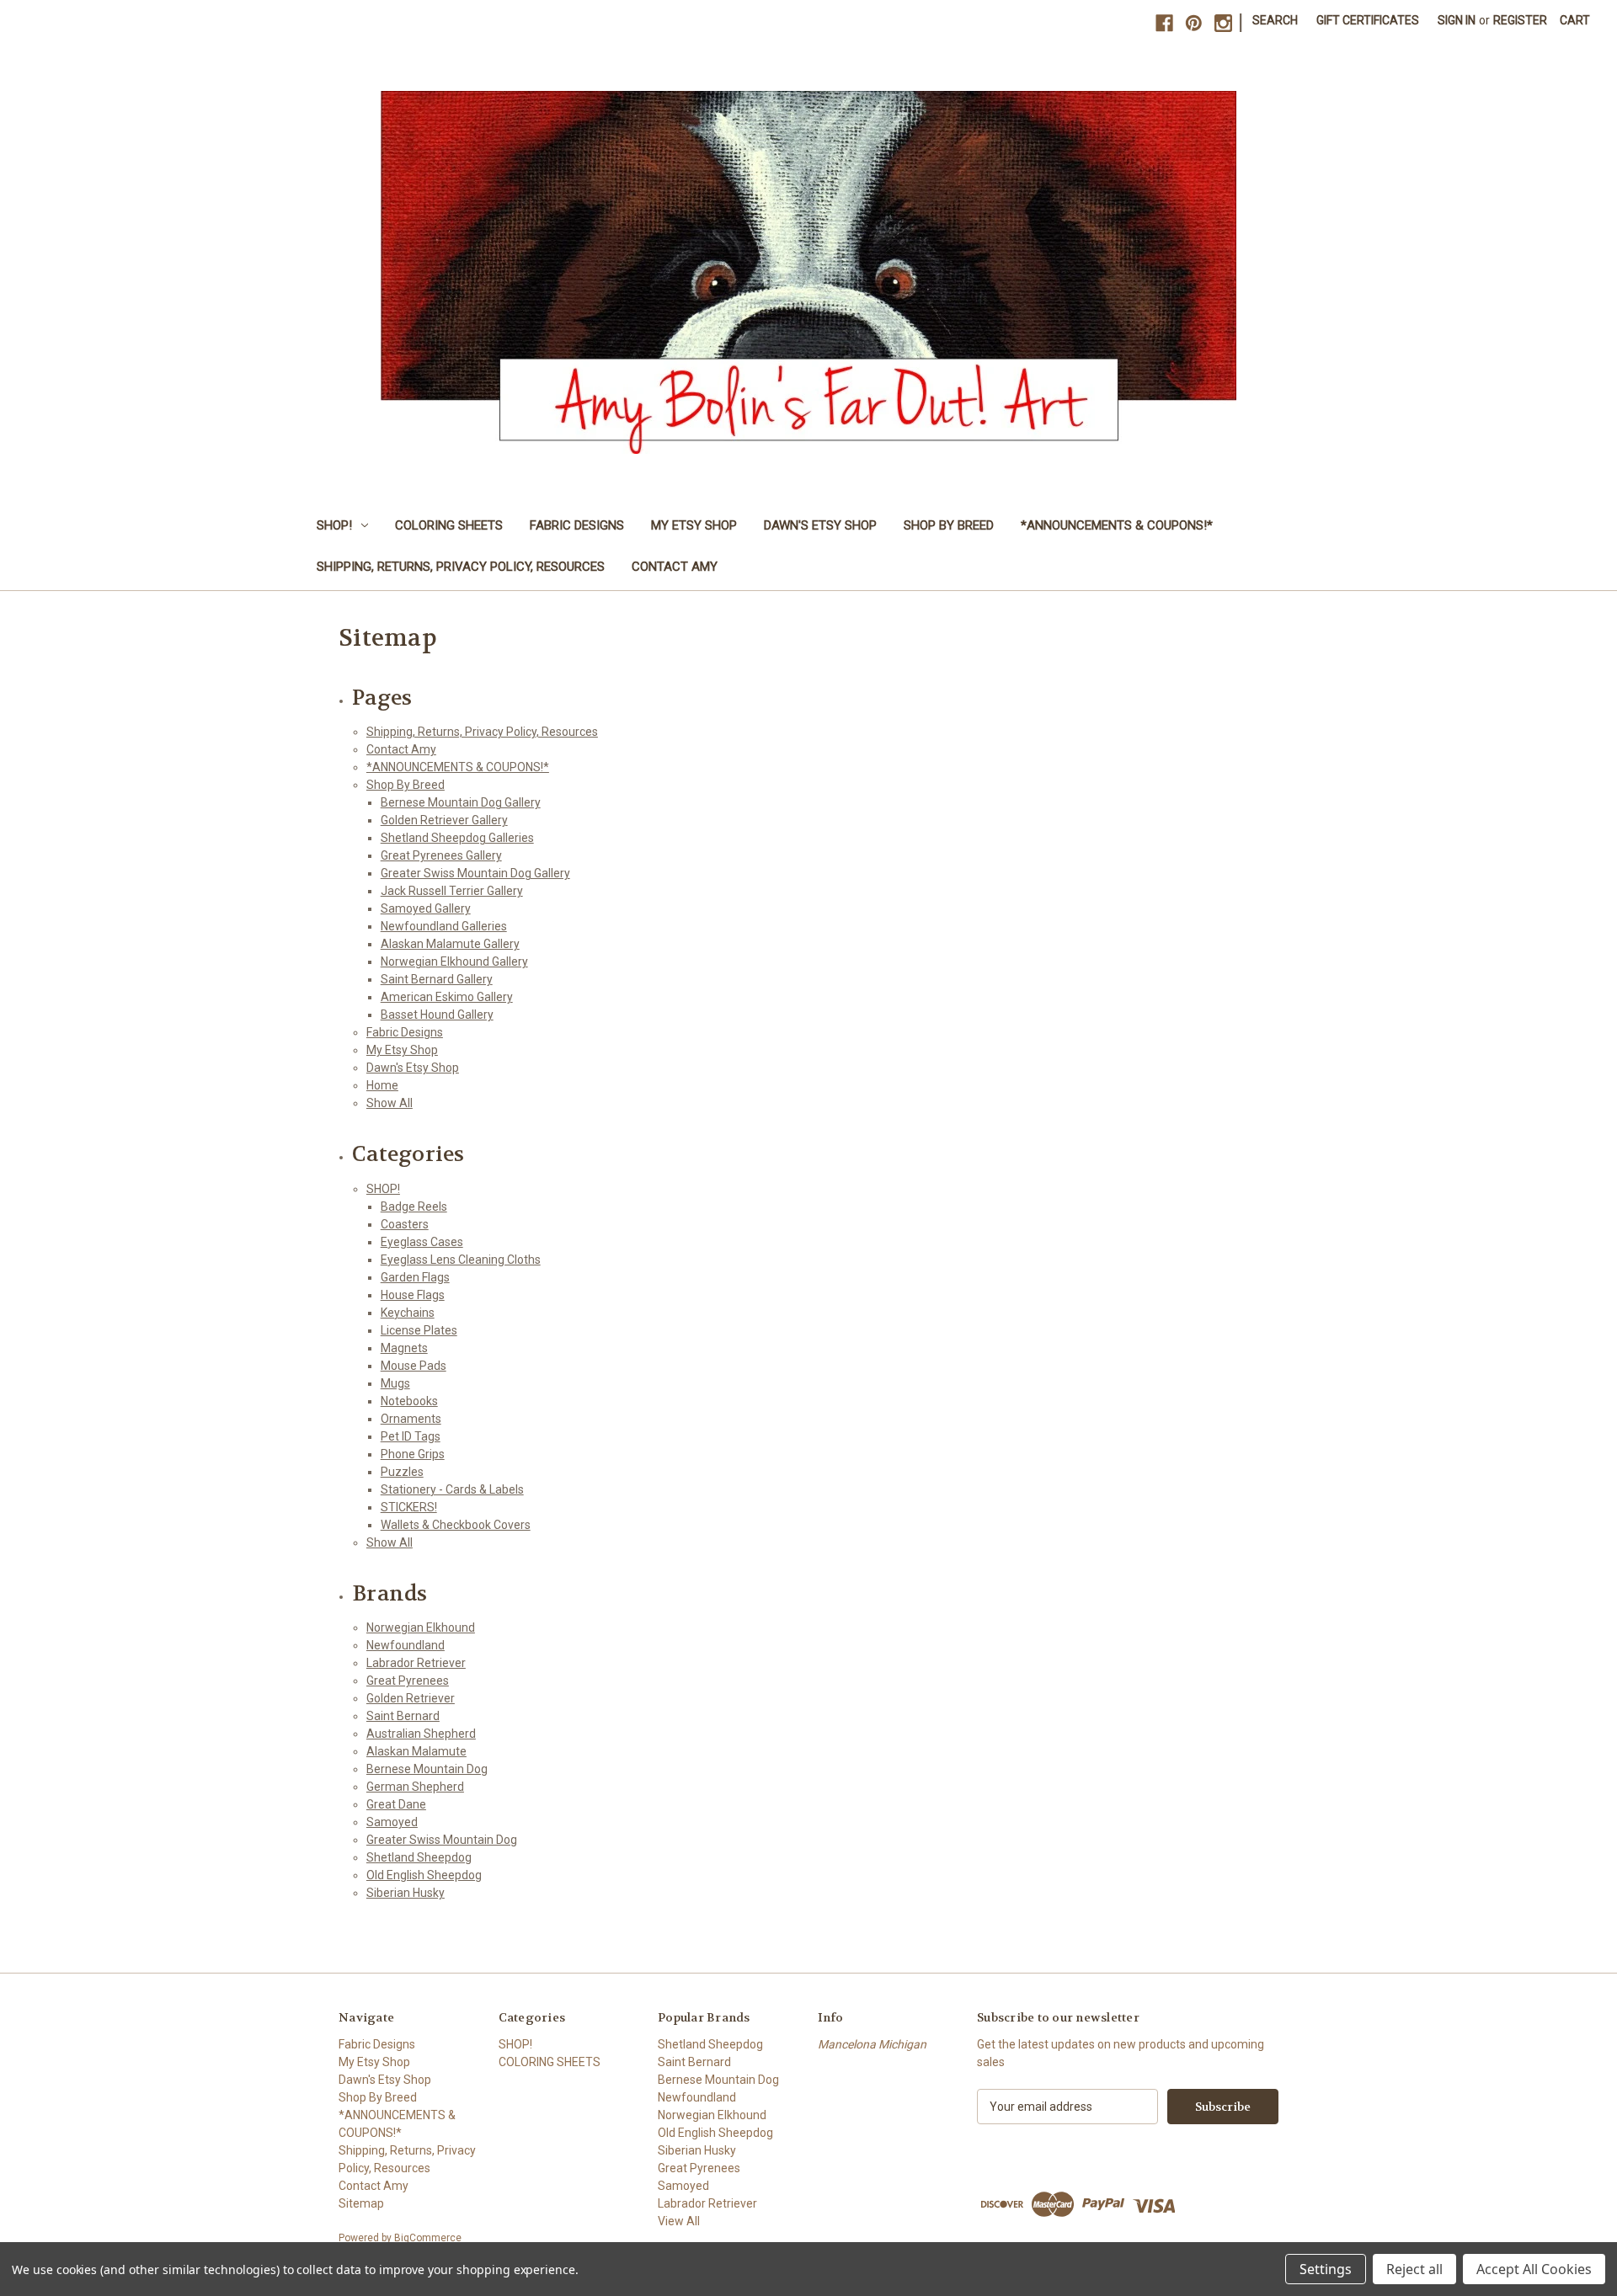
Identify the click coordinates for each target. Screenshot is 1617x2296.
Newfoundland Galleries (444, 926)
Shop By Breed (949, 525)
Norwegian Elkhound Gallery (454, 962)
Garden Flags (415, 1277)
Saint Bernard (403, 1716)
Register (1520, 20)
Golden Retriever (411, 1698)
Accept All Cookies (1534, 2269)
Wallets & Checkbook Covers (456, 1525)
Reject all (1414, 2269)
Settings (1326, 2269)
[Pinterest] (1194, 23)
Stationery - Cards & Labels (452, 1489)
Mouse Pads (414, 1366)
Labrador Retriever (416, 1663)
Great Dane (396, 1804)
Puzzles (402, 1472)
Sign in (1457, 20)
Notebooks (409, 1401)
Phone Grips (413, 1454)
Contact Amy (675, 567)
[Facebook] (1164, 23)
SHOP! (334, 525)
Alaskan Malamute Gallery (450, 944)
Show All (390, 1103)
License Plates (419, 1330)
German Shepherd (415, 1787)
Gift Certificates (1368, 20)
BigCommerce (428, 2238)
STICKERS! (409, 1507)
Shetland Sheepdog (419, 1857)
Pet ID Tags (411, 1436)
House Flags (413, 1295)
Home (382, 1085)
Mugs (395, 1383)
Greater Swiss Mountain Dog (442, 1840)
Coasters (405, 1224)
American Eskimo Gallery (447, 997)
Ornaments (411, 1419)
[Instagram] (1223, 23)
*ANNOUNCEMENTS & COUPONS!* (1117, 525)
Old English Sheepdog (424, 1875)
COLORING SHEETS (449, 525)
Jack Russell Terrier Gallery (452, 891)
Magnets (404, 1348)
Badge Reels (414, 1207)
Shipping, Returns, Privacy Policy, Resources (461, 567)
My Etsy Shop (694, 525)
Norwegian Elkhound (421, 1627)
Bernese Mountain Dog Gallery (461, 802)
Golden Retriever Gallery (444, 820)
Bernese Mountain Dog (427, 1769)
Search (1275, 20)
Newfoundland (406, 1645)
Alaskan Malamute (416, 1751)
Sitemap (361, 2203)
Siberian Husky (406, 1893)
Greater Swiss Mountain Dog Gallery (475, 873)
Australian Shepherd (421, 1734)
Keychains (408, 1313)
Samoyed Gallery (426, 908)
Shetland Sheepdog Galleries (457, 838)
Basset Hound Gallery (437, 1015)
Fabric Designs (577, 525)
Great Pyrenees (408, 1681)
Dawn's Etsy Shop (820, 525)
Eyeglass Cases (422, 1242)
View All (679, 2221)
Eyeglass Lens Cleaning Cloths (461, 1260)
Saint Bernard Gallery (437, 979)
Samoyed (392, 1822)
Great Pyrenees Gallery (441, 855)
